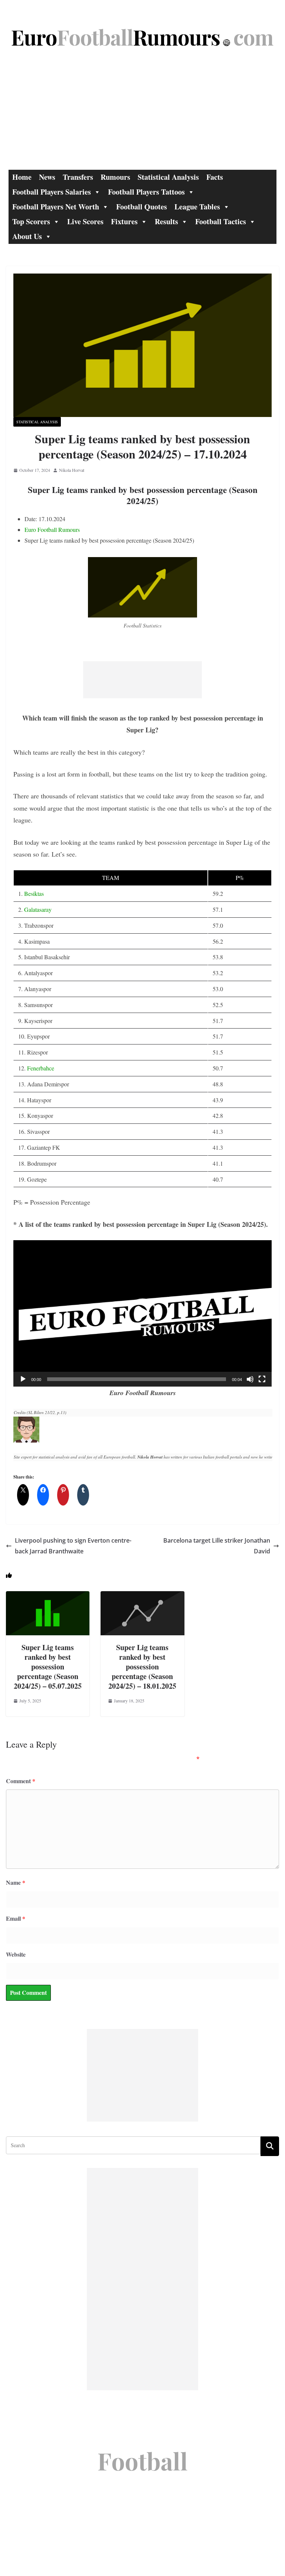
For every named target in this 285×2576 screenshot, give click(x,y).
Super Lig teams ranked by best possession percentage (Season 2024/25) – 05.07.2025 (48, 1667)
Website (16, 1954)
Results (166, 221)
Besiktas (34, 893)
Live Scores (85, 221)
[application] (142, 1313)
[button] (142, 1313)
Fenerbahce (41, 1068)
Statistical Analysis (168, 177)
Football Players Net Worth (56, 207)
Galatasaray (38, 909)
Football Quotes (142, 207)
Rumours (115, 177)
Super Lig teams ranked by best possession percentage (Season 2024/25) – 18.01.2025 (142, 1667)
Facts (215, 177)
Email (16, 1918)
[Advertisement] (142, 114)
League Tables (197, 207)
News (47, 177)
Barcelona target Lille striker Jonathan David (217, 1546)
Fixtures (124, 221)
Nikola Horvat (72, 470)
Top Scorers (31, 221)
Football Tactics (221, 221)
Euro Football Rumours (52, 529)
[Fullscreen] (262, 1379)
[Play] (23, 1379)
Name (16, 1882)
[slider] (137, 1379)
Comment (21, 1781)
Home (22, 177)
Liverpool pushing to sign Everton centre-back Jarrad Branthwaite (73, 1546)
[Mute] (250, 1379)
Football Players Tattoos (146, 192)
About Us (27, 236)
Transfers (78, 177)
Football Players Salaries (52, 192)
